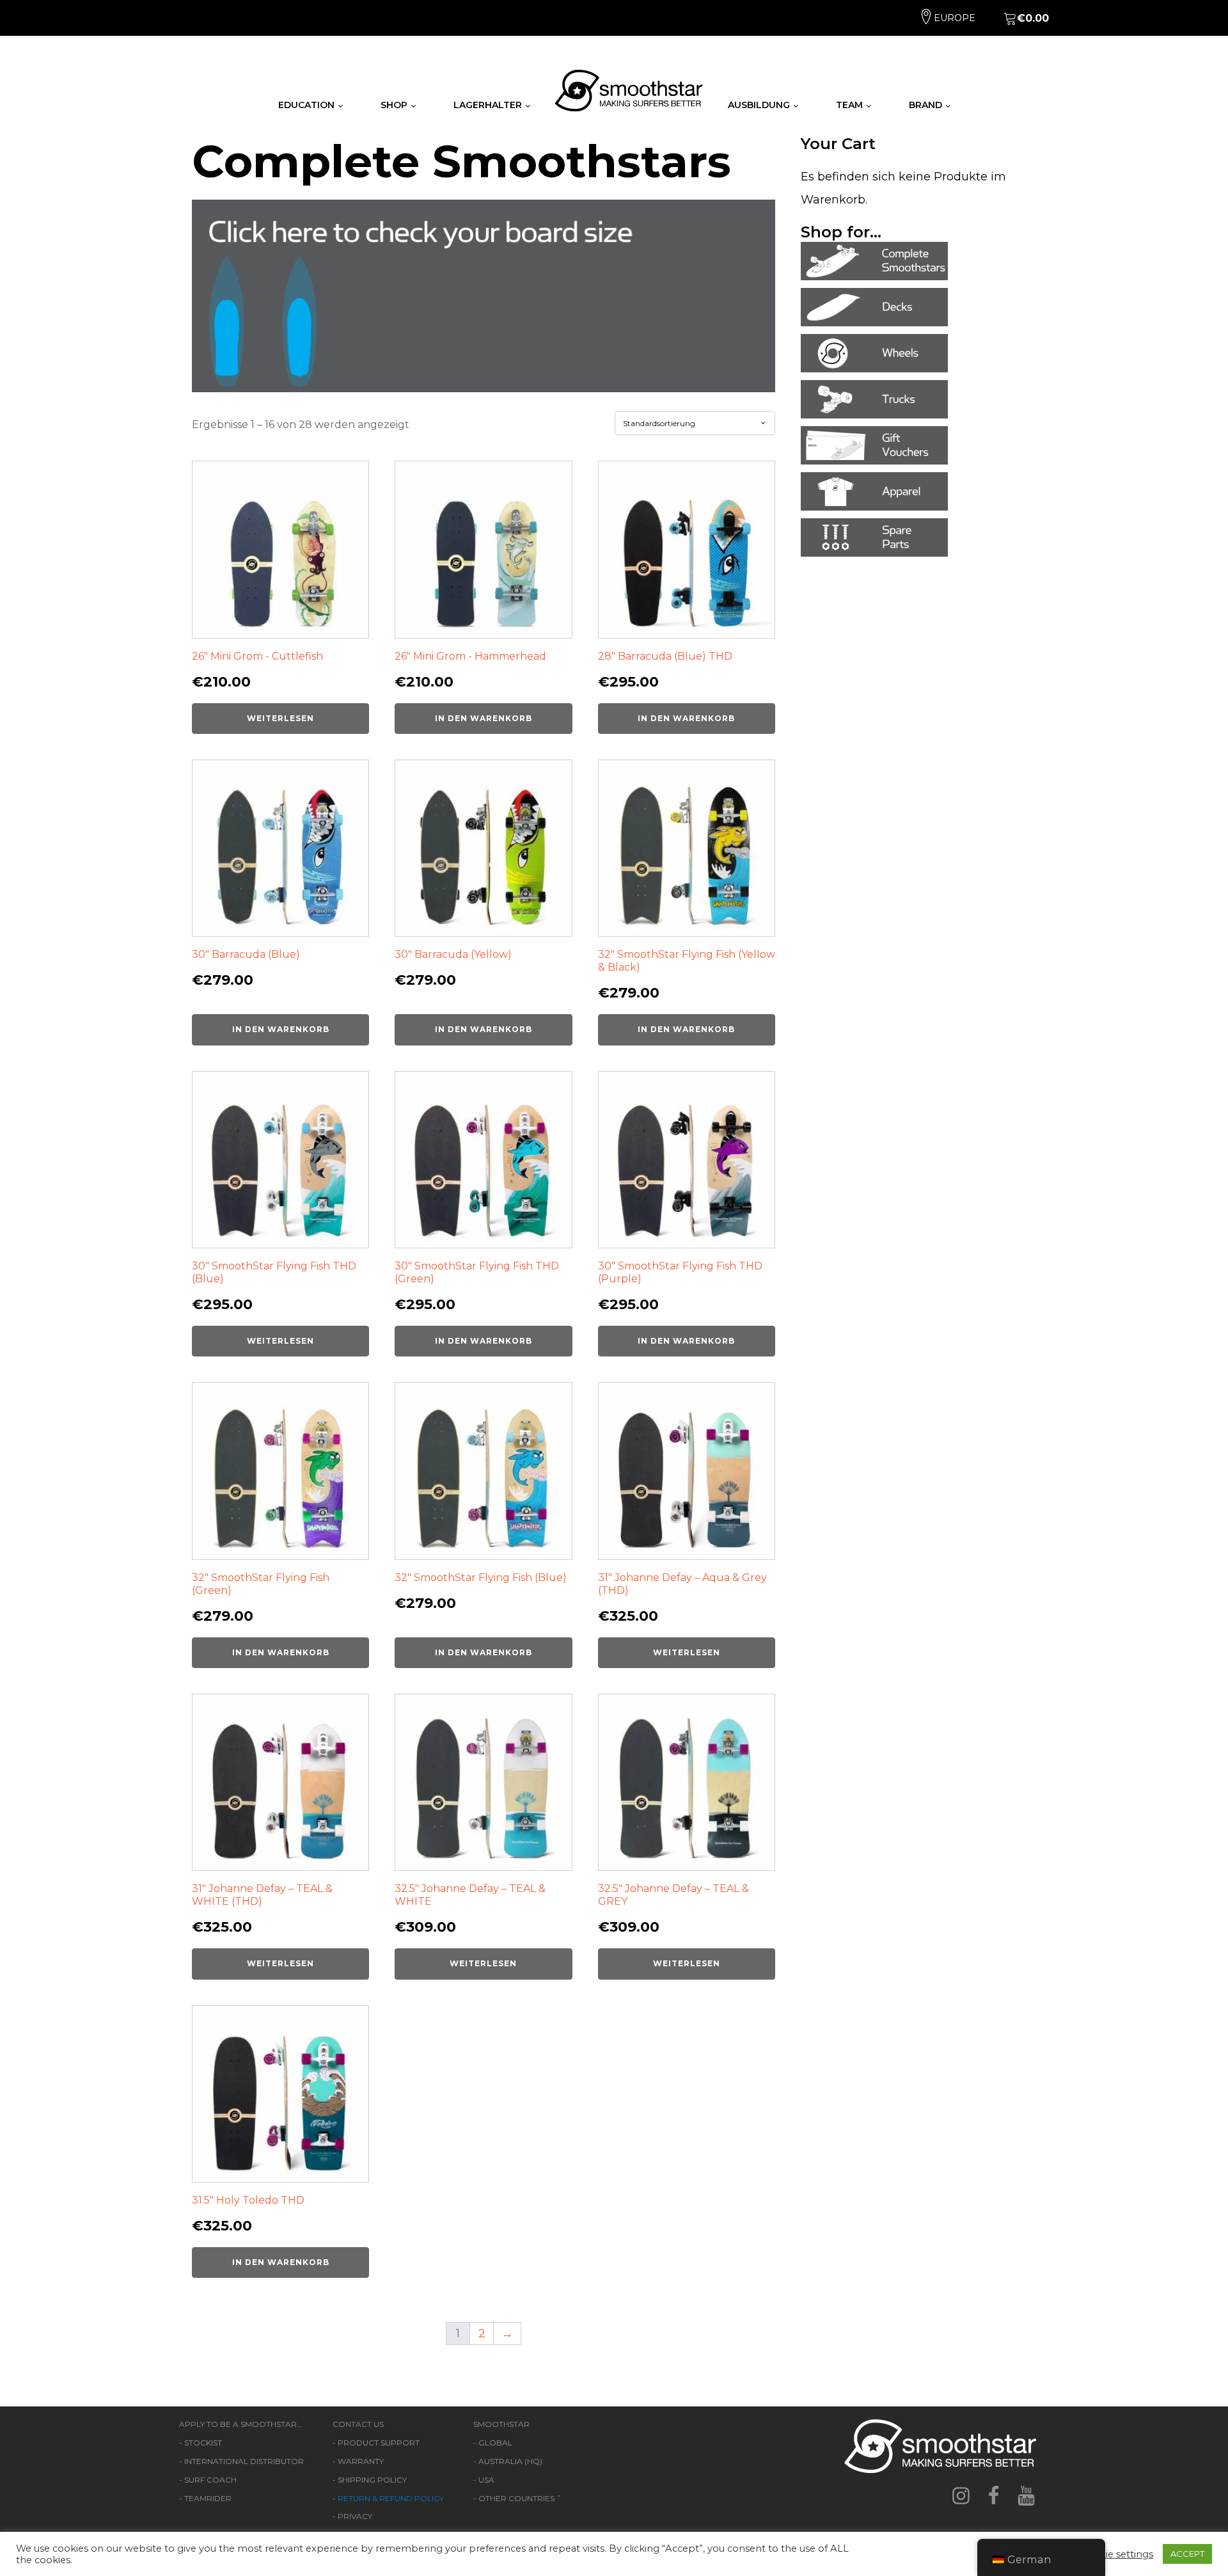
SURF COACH (210, 2480)
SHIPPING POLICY (372, 2480)
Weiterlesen (280, 718)
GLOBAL (495, 2443)
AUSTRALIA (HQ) (510, 2461)
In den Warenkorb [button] (484, 718)
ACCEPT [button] (1187, 2554)
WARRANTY (361, 2461)
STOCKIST (203, 2443)
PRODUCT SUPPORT (379, 2443)
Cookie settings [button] (1117, 2554)
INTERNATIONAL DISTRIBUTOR (244, 2461)
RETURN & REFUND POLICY (391, 2498)
